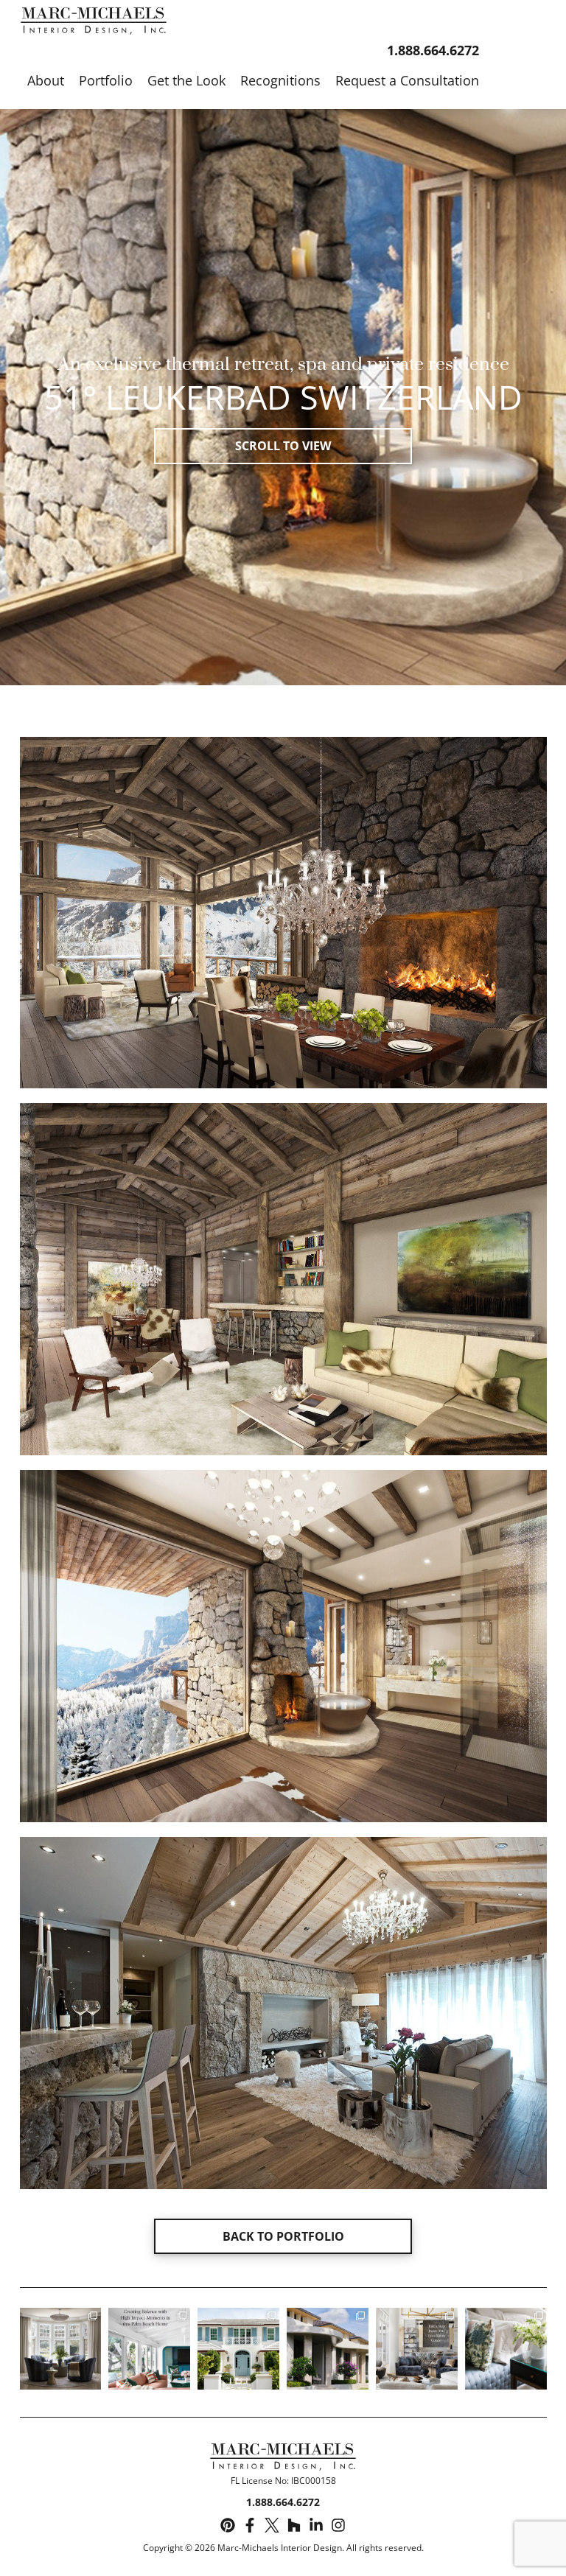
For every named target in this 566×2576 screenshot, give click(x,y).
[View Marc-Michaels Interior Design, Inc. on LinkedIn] (316, 2526)
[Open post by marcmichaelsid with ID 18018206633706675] (238, 2349)
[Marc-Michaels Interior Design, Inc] (283, 2459)
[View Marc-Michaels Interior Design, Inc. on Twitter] (272, 2526)
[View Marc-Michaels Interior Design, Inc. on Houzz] (294, 2526)
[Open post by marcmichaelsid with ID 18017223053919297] (149, 2349)
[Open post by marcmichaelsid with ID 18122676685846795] (506, 2349)
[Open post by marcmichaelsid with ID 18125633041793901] (61, 2349)
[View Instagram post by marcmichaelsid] (92, 2380)
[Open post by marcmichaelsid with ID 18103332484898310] (417, 2349)
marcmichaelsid (60, 2320)
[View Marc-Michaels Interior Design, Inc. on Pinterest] (228, 2526)
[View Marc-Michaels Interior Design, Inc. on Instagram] (338, 2526)
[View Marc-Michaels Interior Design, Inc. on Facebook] (250, 2526)
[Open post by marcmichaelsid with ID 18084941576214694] (328, 2349)
